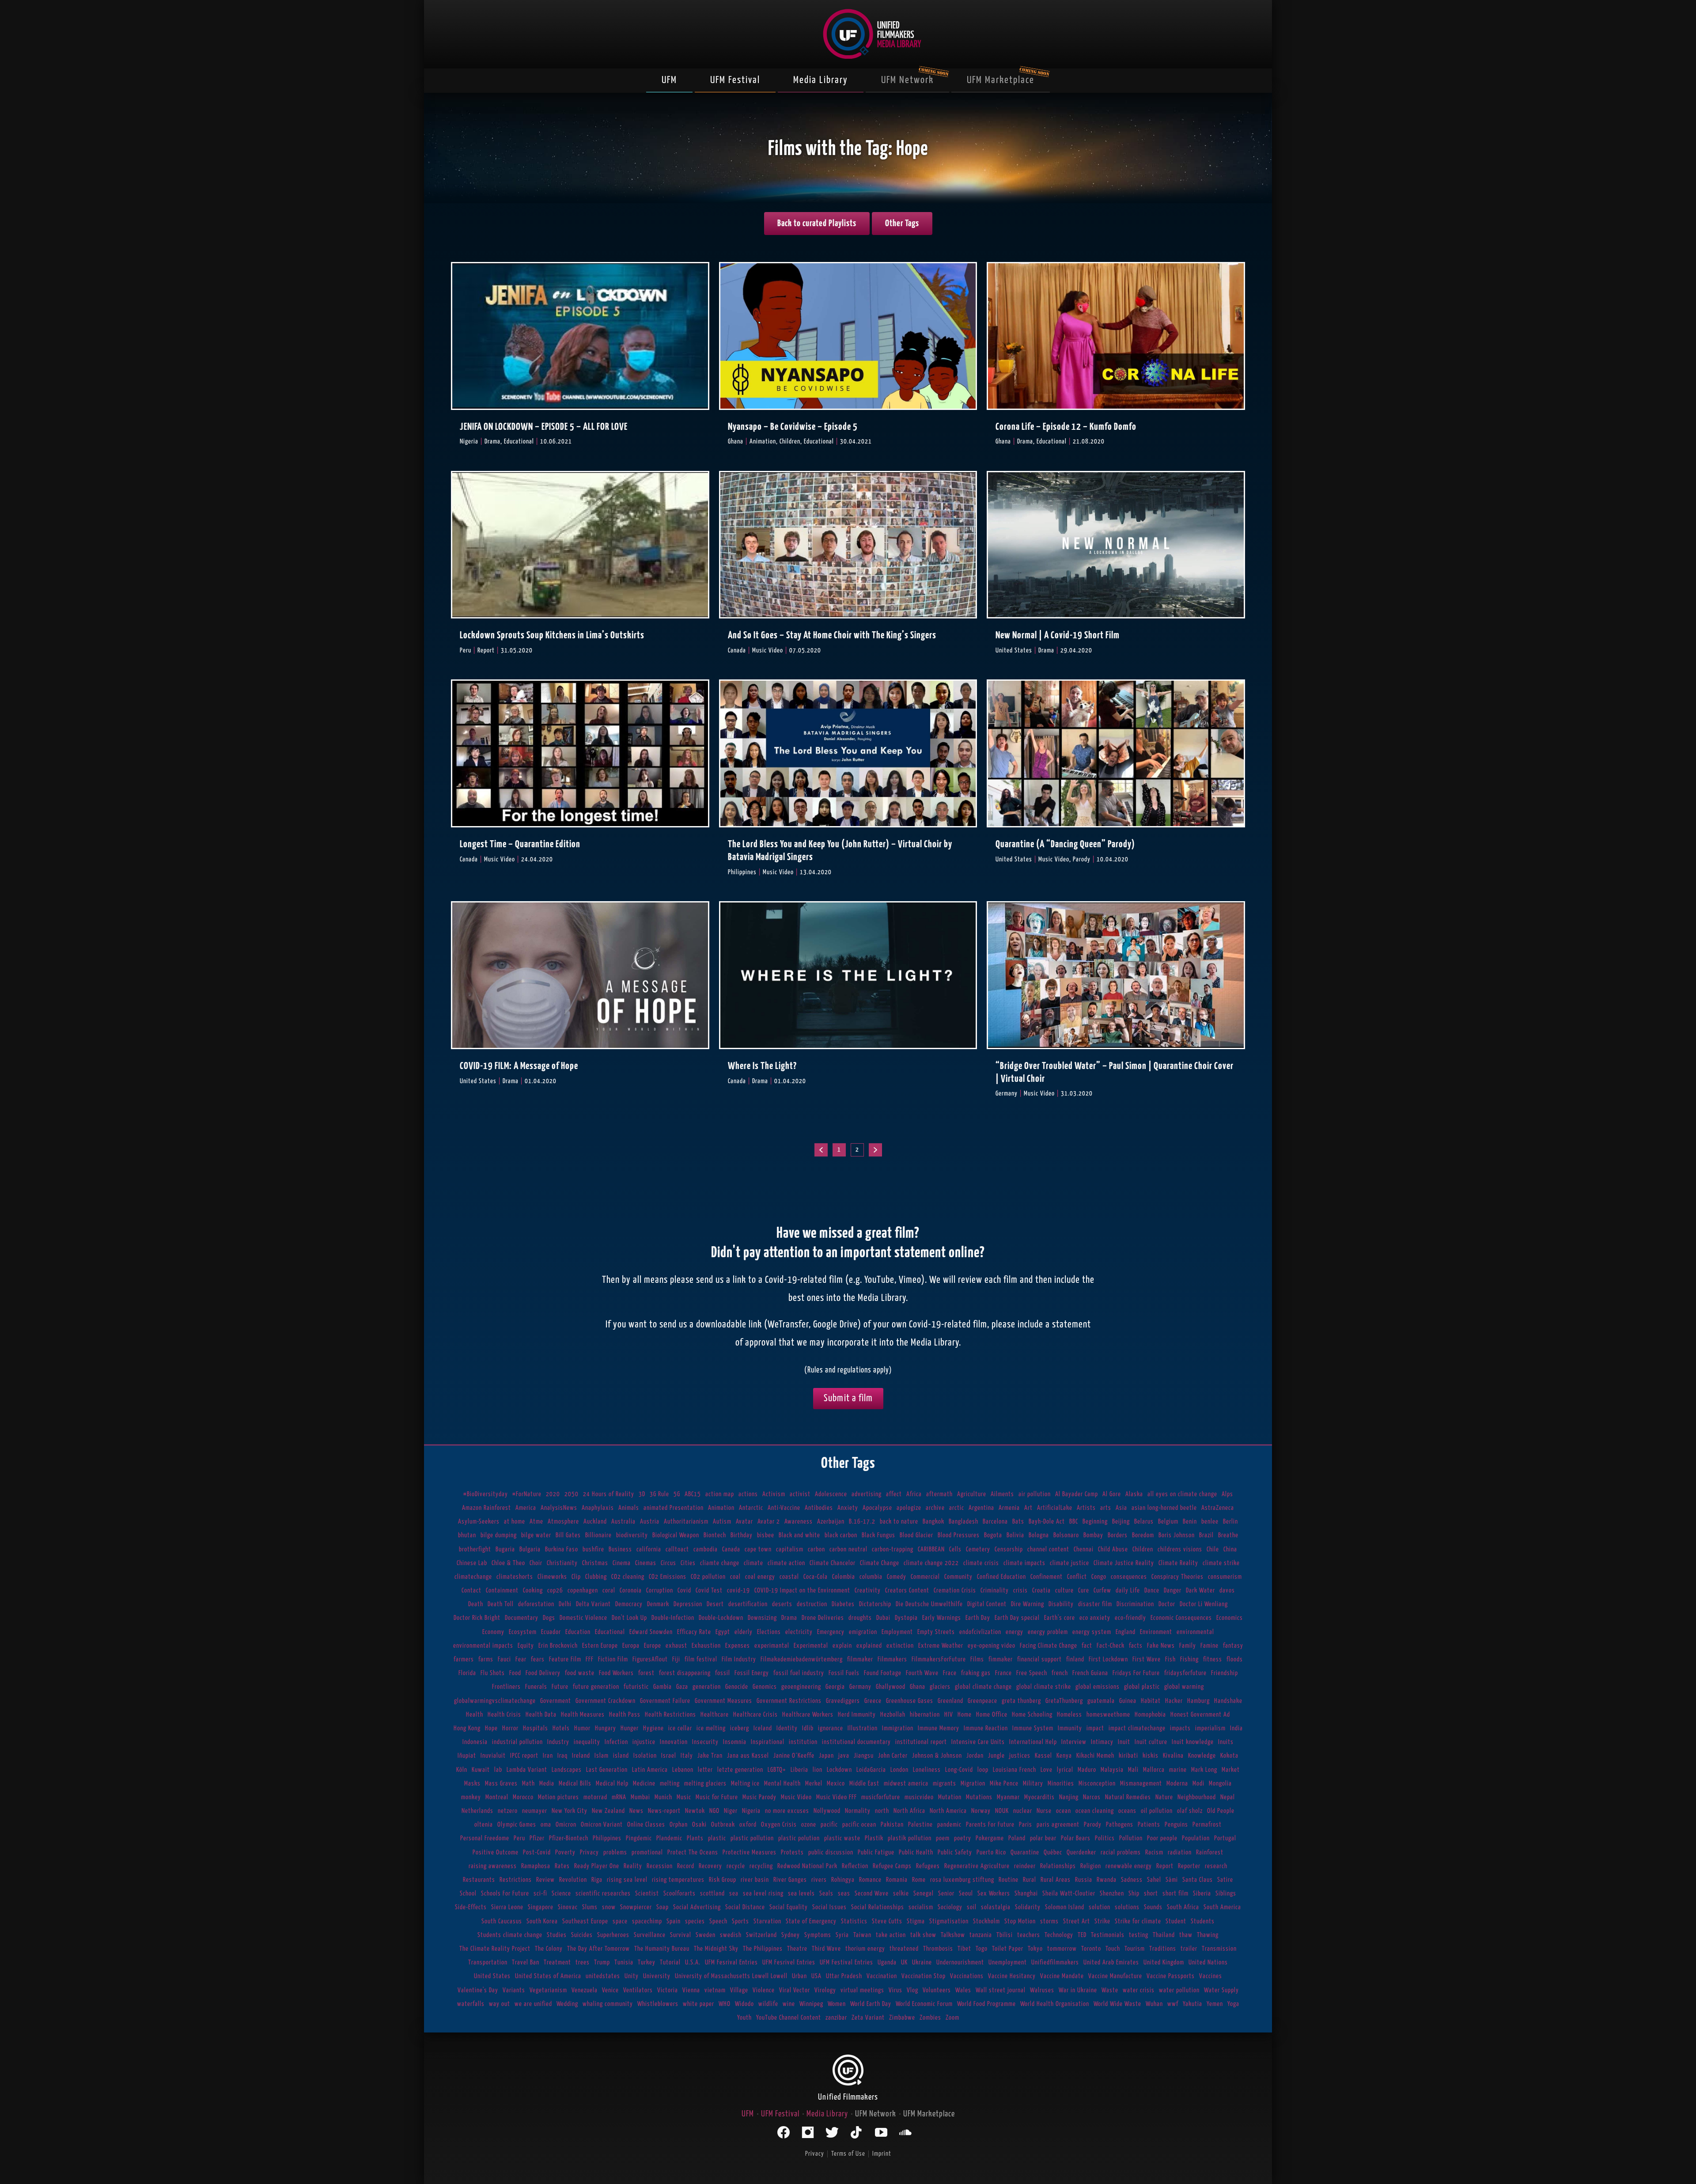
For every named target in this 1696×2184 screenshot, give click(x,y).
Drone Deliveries (823, 1618)
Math (528, 1784)
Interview (1074, 1742)
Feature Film (565, 1659)
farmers (464, 1659)
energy (1015, 1632)
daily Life (1128, 1591)
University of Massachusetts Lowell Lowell (731, 1976)
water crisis (1139, 1990)
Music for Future (717, 1797)
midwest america (906, 1784)
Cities (688, 1563)
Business (620, 1549)
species (695, 1921)
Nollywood (827, 1811)
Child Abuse (1113, 1549)
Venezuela (585, 1990)
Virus (895, 1990)
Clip (576, 1577)
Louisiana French (1015, 1770)
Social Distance (745, 1907)
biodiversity (632, 1535)
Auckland (595, 1522)
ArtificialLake (1055, 1508)
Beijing (1121, 1522)
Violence (764, 1990)
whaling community (608, 2004)
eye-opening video (992, 1646)
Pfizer (537, 1838)
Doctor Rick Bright (477, 1618)
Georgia (835, 1687)
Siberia (1202, 1894)
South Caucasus (502, 1921)
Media (547, 1784)
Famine (1210, 1646)
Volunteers (937, 1990)
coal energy (760, 1577)
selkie (901, 1894)
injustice (644, 1742)
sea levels (801, 1894)
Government (556, 1701)
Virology (825, 1990)
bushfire (593, 1549)
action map (720, 1494)
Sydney (791, 1935)
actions (748, 1494)
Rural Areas (1056, 1880)
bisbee (766, 1535)
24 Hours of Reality (609, 1494)
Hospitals (536, 1728)
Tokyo (1035, 1949)
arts (1106, 1508)
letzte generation (740, 1770)
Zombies (930, 2018)
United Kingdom (1164, 1962)
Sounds (1153, 1907)
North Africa (909, 1811)
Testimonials (1108, 1935)
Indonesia (475, 1742)
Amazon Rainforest (486, 1508)
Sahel (1154, 1880)
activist (800, 1494)
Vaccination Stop (924, 1976)
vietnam (715, 1990)
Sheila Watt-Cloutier (1069, 1894)
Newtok (695, 1811)
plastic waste (842, 1838)
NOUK (1002, 1811)
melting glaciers (705, 1784)
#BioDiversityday (486, 1494)
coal (735, 1577)
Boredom (1143, 1535)
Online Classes (646, 1825)
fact (1087, 1646)
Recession (660, 1866)
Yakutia (1192, 2004)
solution (1100, 1907)
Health (475, 1715)
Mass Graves (501, 1784)
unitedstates (603, 1976)
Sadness (1132, 1880)
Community (958, 1577)
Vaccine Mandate (1062, 1976)
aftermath (939, 1494)
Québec (1053, 1852)
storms (1049, 1921)
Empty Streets (936, 1632)
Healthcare (715, 1715)
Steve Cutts (887, 1921)
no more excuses (787, 1811)
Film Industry (739, 1659)
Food (515, 1673)
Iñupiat (467, 1756)
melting (670, 1784)
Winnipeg (811, 2004)
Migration (973, 1784)
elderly (744, 1632)
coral (609, 1591)
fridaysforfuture (1185, 1673)
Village (739, 1990)
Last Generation (607, 1770)
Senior (946, 1894)
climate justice (1069, 1563)
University (657, 1976)
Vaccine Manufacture (1115, 1976)
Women (837, 2004)
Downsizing (762, 1618)
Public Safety (955, 1852)
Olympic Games (517, 1825)
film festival (701, 1659)
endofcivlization (980, 1632)
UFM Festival (735, 80)
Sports (740, 1921)
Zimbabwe (902, 2018)
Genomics (765, 1687)
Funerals (536, 1687)
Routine (1009, 1880)
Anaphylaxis (598, 1508)
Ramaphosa (536, 1866)
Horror (510, 1728)
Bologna (1039, 1535)
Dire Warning (1028, 1604)
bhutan (467, 1535)
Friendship (1225, 1673)
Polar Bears (1076, 1838)
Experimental (811, 1646)
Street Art (1077, 1921)
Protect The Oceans (693, 1852)
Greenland (950, 1701)
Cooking (533, 1591)
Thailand (1164, 1935)
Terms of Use (848, 2154)
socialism (921, 1907)
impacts (1180, 1728)
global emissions (1098, 1687)
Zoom (952, 2018)
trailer (1189, 1949)
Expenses (738, 1646)
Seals (826, 1894)
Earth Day (978, 1618)
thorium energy (865, 1949)
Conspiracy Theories (1177, 1577)
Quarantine (1025, 1852)
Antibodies (819, 1508)
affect (894, 1494)
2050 (572, 1494)
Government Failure (665, 1701)
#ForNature (527, 1494)
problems (615, 1852)
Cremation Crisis (955, 1591)
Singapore (541, 1907)
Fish (1170, 1659)
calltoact (677, 1549)
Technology (1059, 1935)
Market (1231, 1770)
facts (1136, 1646)
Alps (1227, 1494)
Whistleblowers (658, 2004)
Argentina (981, 1508)
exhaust (676, 1646)
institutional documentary (856, 1742)
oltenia (484, 1825)
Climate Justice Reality (1124, 1563)
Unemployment (1008, 1962)
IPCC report (524, 1756)
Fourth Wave (922, 1673)
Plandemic (669, 1838)
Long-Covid (959, 1770)
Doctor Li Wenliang (1204, 1604)
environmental (1195, 1632)
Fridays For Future (1136, 1673)
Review (545, 1880)
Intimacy (1102, 1742)
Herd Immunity (857, 1715)
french (1060, 1673)
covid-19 (738, 1591)
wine (789, 2004)
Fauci (504, 1659)
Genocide (737, 1687)
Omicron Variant (602, 1825)
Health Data (541, 1715)
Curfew (1102, 1591)
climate (753, 1563)
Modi (1198, 1784)
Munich (663, 1797)
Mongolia (1220, 1784)
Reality (633, 1866)
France (1003, 1673)
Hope (491, 1728)
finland (1075, 1659)
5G (677, 1494)
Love (1047, 1770)
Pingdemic (639, 1838)
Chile (1213, 1549)
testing (1139, 1935)
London (899, 1770)
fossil (723, 1673)
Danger (1173, 1591)
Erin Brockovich (558, 1646)
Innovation (674, 1742)
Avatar (744, 1522)
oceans (1127, 1811)
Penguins (1176, 1825)
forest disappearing (685, 1673)
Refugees (928, 1866)
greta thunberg (1021, 1701)
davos (1227, 1591)
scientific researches (603, 1894)
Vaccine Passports (1171, 1976)
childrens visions (1180, 1549)
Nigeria (751, 1811)
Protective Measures (750, 1852)
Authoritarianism (686, 1522)
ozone (809, 1825)
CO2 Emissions (668, 1577)
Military (1033, 1784)
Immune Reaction (986, 1728)
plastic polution (799, 1838)
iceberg (740, 1728)
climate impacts (1024, 1563)
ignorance (831, 1728)
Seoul (966, 1894)
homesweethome (1108, 1715)
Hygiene (653, 1728)
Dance (1152, 1591)
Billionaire (598, 1535)
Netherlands (477, 1811)
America (526, 1508)
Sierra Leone (507, 1907)
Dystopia (906, 1618)
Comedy (897, 1577)
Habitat (1151, 1701)
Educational (610, 1632)
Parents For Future (990, 1825)
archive (935, 1508)
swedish (731, 1935)
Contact (471, 1591)
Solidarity (1028, 1907)
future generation (596, 1687)
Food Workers (616, 1673)
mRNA (619, 1797)
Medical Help (612, 1784)
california (649, 1549)
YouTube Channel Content (789, 2018)
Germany (860, 1687)
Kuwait (481, 1770)
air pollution (1035, 1494)
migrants (945, 1784)
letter (705, 1770)
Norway (981, 1811)
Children (1143, 1549)
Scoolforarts (680, 1894)
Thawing (1208, 1935)
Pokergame (990, 1838)
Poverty (565, 1852)
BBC (1074, 1522)
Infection (616, 1742)
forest (646, 1673)
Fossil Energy (752, 1673)
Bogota (993, 1535)
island (621, 1756)
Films (977, 1659)
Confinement (1047, 1577)
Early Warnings (942, 1618)
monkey (471, 1797)
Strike (1102, 1921)
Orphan (679, 1825)
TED (1082, 1935)
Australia (623, 1522)
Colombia (844, 1577)
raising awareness (493, 1866)
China (1230, 1549)
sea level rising (763, 1894)
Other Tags (902, 224)
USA (816, 1976)
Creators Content (907, 1591)
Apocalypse (877, 1508)
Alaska (1134, 1494)
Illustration (863, 1728)
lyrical (1065, 1770)
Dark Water (1200, 1591)
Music (684, 1797)
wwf (1173, 2004)
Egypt (723, 1632)
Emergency (831, 1632)
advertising (867, 1494)
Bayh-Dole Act (1047, 1522)
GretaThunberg (1064, 1701)
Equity (526, 1646)
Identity (787, 1728)
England (1126, 1632)
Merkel (814, 1784)
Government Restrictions (789, 1701)
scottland (712, 1894)
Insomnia (735, 1742)
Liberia (799, 1770)
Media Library (821, 80)
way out (500, 2004)
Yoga (1233, 2004)
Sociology (950, 1907)
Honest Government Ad (1200, 1715)
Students (1203, 1921)
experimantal (772, 1646)
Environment (1156, 1632)
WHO (725, 2004)
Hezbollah (893, 1715)
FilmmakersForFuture (939, 1659)
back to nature (899, 1522)
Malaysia (1112, 1770)
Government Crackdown (606, 1701)
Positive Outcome (496, 1852)
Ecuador (551, 1632)
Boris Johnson (1177, 1535)
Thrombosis (938, 1949)
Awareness (799, 1522)
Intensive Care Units (978, 1742)
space (620, 1921)
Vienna (691, 1990)
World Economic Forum (924, 2004)
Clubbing (596, 1577)
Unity (632, 1976)
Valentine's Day (478, 1990)
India (1236, 1728)
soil (972, 1907)
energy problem (1048, 1632)
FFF (590, 1659)
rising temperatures (678, 1880)
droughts (860, 1618)
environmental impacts (483, 1646)
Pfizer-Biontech (569, 1838)
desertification (748, 1604)
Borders (1118, 1535)
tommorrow (1062, 1949)
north (882, 1811)
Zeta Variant (868, 2018)
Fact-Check (1111, 1646)
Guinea (1128, 1701)
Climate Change (880, 1563)
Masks (472, 1784)
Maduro (1087, 1770)
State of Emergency (811, 1921)
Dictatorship (875, 1604)
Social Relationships (878, 1907)
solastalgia (996, 1907)
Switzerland (761, 1935)
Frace (950, 1673)
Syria (842, 1935)
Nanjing (1069, 1797)
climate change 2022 (931, 1563)
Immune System (1033, 1728)
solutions (1127, 1907)
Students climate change (510, 1935)
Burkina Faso (562, 1549)
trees (583, 1962)
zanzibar (836, 2018)
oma (546, 1825)
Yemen (1215, 2004)
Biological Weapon (676, 1535)
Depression (688, 1604)
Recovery (710, 1866)
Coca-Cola (816, 1577)
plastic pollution (752, 1838)
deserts (782, 1604)
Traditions (1163, 1949)
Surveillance (650, 1935)
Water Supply (1221, 1990)
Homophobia (1150, 1715)
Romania (897, 1880)
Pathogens (1120, 1825)
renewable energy (1129, 1866)
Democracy (629, 1604)
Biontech (715, 1535)
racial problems (1121, 1852)
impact (1095, 1728)
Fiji (676, 1659)
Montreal (497, 1797)
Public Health (916, 1852)
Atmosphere (563, 1522)
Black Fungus (878, 1535)
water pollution (1179, 1990)
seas (844, 1894)
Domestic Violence (583, 1618)
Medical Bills (575, 1784)
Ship (1134, 1894)
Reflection (855, 1866)
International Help (1033, 1742)
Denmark (658, 1604)
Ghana (918, 1687)
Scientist (647, 1894)
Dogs (549, 1618)
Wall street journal (1001, 1990)
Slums (590, 1907)
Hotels (561, 1728)
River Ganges (790, 1880)
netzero (508, 1811)
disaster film (1095, 1604)
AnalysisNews (559, 1508)
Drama (789, 1618)
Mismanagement (1141, 1784)
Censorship (1009, 1549)
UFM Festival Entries (846, 1962)
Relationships (1058, 1866)
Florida (467, 1673)
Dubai (883, 1618)
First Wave (1147, 1659)
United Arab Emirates (1111, 1962)
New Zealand (608, 1811)
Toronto (1091, 1949)
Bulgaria (530, 1549)
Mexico (836, 1784)
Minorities (1061, 1784)
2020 (553, 1494)
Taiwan (862, 1935)
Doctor (1167, 1604)
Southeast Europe (585, 1921)
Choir (536, 1563)
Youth (744, 2018)
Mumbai (640, 1797)
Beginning (1095, 1522)
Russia (1084, 1880)
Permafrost (1207, 1825)
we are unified (533, 2004)
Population (1196, 1838)
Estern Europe (600, 1646)
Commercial (925, 1577)
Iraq (562, 1756)
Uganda (887, 1962)
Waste (1110, 1990)
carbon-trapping (893, 1549)
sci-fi (540, 1894)
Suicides (582, 1935)
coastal (789, 1577)
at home (515, 1522)
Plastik (874, 1838)
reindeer (1025, 1866)
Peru (519, 1838)
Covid (684, 1591)
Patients (1149, 1825)
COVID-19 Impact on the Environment (802, 1591)
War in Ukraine (1078, 1990)
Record (686, 1866)
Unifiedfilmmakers (1055, 1962)
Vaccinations (967, 1976)
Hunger (630, 1728)
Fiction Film (613, 1659)
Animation (721, 1508)
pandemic (949, 1825)
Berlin (1230, 1522)
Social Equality (789, 1907)
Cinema (622, 1563)
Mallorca (1154, 1770)
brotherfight (475, 1549)
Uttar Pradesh (844, 1976)
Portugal (1225, 1838)
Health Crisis (504, 1715)
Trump (602, 1962)
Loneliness (927, 1770)
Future (560, 1687)
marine (1178, 1770)
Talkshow (953, 1935)
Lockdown (839, 1770)
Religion (1091, 1866)
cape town (758, 1549)
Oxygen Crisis (779, 1825)
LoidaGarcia (871, 1770)
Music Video (796, 1797)
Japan (826, 1756)
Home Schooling (1032, 1715)
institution (803, 1742)
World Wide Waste (1117, 2004)
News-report (664, 1811)
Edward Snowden (651, 1632)
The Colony (549, 1949)
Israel (669, 1756)
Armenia (1009, 1508)
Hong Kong (467, 1728)
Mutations (979, 1797)
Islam (602, 1756)
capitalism (790, 1549)
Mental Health (782, 1784)
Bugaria (505, 1549)
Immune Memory (939, 1728)
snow (609, 1907)
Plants (695, 1838)
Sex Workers (994, 1894)
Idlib (808, 1728)
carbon (816, 1549)
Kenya (1064, 1756)
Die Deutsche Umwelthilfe (929, 1604)
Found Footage (883, 1673)
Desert (715, 1604)
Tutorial (670, 1962)
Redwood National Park (807, 1866)
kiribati (1128, 1756)
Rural (1030, 1880)
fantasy (1233, 1646)
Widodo (744, 2004)
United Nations (1208, 1962)
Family (1188, 1646)
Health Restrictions (670, 1715)
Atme (536, 1522)
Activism (774, 1494)
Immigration (898, 1728)
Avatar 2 (769, 1522)
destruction (812, 1604)
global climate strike (1044, 1687)
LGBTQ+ (777, 1770)
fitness (1213, 1659)
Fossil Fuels (844, 1673)
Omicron (566, 1825)
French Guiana (1090, 1673)
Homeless (1069, 1715)
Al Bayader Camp (1077, 1494)
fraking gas (976, 1673)
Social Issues (829, 1907)
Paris (1026, 1825)
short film (1175, 1894)
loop (983, 1770)
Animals (629, 1508)
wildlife (768, 2004)
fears (538, 1659)
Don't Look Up (629, 1618)
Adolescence (831, 1494)
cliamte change (720, 1563)
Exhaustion (706, 1646)
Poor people (1162, 1838)
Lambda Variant (527, 1770)
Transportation (488, 1962)
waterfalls (471, 2004)
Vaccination (882, 1976)
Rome (919, 1880)
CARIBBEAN (931, 1549)
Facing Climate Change (1049, 1646)
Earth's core (1060, 1618)
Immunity (1070, 1728)
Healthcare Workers (808, 1715)
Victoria (668, 1990)
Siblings (1226, 1894)
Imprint (882, 2154)
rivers (819, 1880)
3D (642, 1494)
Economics (1230, 1618)
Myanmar (1008, 1797)
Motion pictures (558, 1797)
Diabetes (843, 1604)
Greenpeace (982, 1701)
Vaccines (1211, 1976)
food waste (580, 1673)
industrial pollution (517, 1742)
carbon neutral (848, 1549)
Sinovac (568, 1907)
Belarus (1144, 1522)
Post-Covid (537, 1852)
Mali (1133, 1770)
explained (869, 1646)
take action (891, 1935)
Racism (1154, 1852)
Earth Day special (1017, 1618)
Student (1176, 1921)
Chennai (1084, 1549)
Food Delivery (543, 1673)
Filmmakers (892, 1659)
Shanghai (1026, 1894)
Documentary (522, 1618)
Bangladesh (963, 1522)
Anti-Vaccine (784, 1508)
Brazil (1206, 1535)
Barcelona (995, 1522)
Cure (1084, 1591)
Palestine (920, 1825)
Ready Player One (597, 1866)
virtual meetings (862, 1990)
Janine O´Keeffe (794, 1756)
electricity (799, 1632)
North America (948, 1811)
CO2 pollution (708, 1577)
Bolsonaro (1066, 1535)
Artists (1086, 1508)
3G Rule (659, 1494)
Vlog (912, 1990)
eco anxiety (1095, 1618)
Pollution (1131, 1838)
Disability (1061, 1604)
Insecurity (705, 1742)
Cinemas (646, 1563)
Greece (873, 1701)
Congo (1099, 1577)
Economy (493, 1632)
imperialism (1210, 1728)
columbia (871, 1577)
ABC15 (693, 1494)
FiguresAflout (650, 1659)
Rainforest (1210, 1852)
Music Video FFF (837, 1797)
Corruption (660, 1591)
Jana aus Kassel (748, 1756)
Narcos (1092, 1797)
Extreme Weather (941, 1646)
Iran (548, 1756)
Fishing (1189, 1659)
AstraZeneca (1218, 1508)
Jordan (975, 1756)
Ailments (1002, 1494)
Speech (718, 1921)
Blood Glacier (916, 1535)
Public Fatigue (876, 1852)
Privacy (589, 1852)
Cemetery (978, 1549)
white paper (698, 2004)
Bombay (1093, 1535)
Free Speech (1032, 1673)
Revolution (573, 1880)
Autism (722, 1522)
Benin (1190, 1522)
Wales (963, 1990)
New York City (570, 1811)
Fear (521, 1659)
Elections (769, 1632)
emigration (863, 1632)
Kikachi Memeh (1095, 1756)
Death (476, 1604)
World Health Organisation (1055, 2004)
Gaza (682, 1687)
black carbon (841, 1535)
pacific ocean (859, 1825)
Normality (858, 1811)
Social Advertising (697, 1907)
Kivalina (1173, 1756)
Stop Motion (1020, 1921)
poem (943, 1838)
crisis (1020, 1591)
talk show (923, 1935)
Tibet (964, 1949)
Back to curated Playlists (817, 224)
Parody (1093, 1825)
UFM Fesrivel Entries (789, 1962)
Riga (597, 1880)
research (1216, 1866)
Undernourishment (960, 1962)
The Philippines (763, 1949)
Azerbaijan (831, 1522)
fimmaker (1001, 1659)
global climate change (983, 1687)
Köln (462, 1770)
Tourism (1135, 1949)
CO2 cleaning (628, 1577)
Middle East (864, 1784)
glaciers (940, 1687)
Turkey (647, 1962)
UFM (669, 80)
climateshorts (515, 1577)
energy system (1092, 1632)
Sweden (706, 1935)
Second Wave (872, 1894)
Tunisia (624, 1962)
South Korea (542, 1921)
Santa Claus (1198, 1880)
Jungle (996, 1756)
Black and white (799, 1535)
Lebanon (683, 1770)
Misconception (1097, 1784)
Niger (731, 1811)
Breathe (1228, 1535)
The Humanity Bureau (662, 1949)
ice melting (711, 1728)
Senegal (924, 1894)
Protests (792, 1852)
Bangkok (933, 1522)
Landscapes (567, 1770)
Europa (631, 1646)
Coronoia (631, 1591)
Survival (681, 1935)
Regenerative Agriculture (977, 1866)
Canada (731, 1549)
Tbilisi (1005, 1935)
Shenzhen (1112, 1894)
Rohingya (843, 1880)
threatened (904, 1949)
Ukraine (922, 1962)
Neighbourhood (1197, 1797)
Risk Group (723, 1880)
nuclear (1023, 1811)
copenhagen (583, 1591)
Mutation (950, 1797)
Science (561, 1894)
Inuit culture (1151, 1742)
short (1151, 1894)
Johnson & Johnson (937, 1756)
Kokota (1229, 1756)
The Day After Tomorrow (598, 1949)
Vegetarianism (548, 1990)
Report (1165, 1866)
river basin (755, 1880)
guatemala (1101, 1701)
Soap (662, 1907)
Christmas (595, 1563)
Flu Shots (493, 1673)
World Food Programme (986, 2004)
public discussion (831, 1852)
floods (1235, 1659)
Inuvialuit (493, 1756)
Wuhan (1154, 2004)
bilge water (536, 1535)
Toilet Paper (1008, 1949)
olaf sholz (1190, 1811)
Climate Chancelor (833, 1563)
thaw (1186, 1935)
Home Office (992, 1715)
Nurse (1044, 1811)
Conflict (1077, 1577)
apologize (909, 1508)
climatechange (473, 1577)
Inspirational (768, 1742)
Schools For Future (505, 1894)
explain (842, 1646)
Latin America (650, 1770)
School (468, 1894)
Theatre (797, 1949)
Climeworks (552, 1577)
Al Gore (1112, 1494)
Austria (650, 1522)
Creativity (868, 1591)
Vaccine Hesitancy (1012, 1976)
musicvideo (919, 1797)
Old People (1221, 1811)
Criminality (995, 1591)
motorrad (595, 1797)
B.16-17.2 (862, 1522)
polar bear (1043, 1838)
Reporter (1189, 1866)
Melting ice (745, 1784)
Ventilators (638, 1990)
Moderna (1177, 1784)
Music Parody (759, 1797)
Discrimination (1135, 1604)
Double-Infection (673, 1618)
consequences (1129, 1577)
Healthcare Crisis (755, 1715)
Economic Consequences (1181, 1618)
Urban (799, 1976)
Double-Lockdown (721, 1618)
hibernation (925, 1715)
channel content (1048, 1549)
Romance (870, 1880)
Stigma (916, 1921)
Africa (914, 1494)
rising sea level (627, 1880)
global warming (1184, 1687)
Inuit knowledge (1193, 1742)
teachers (1029, 1935)
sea (734, 1894)
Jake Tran (710, 1756)
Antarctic (751, 1508)
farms (486, 1659)
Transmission (1219, 1949)
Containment (502, 1591)
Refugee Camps (892, 1866)
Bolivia (1015, 1535)
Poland (1017, 1838)
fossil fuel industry (799, 1673)
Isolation (645, 1756)
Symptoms (818, 1935)
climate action (786, 1563)
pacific (829, 1825)
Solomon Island (1065, 1907)
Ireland (581, 1756)
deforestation (536, 1604)
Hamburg (1198, 1701)
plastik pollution (910, 1838)
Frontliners (506, 1687)
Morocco (523, 1797)
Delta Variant (593, 1604)
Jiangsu (864, 1756)
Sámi (1172, 1880)
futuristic (636, 1687)
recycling (761, 1866)
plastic (717, 1838)
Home (965, 1715)
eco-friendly (1130, 1618)
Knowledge (1202, 1756)
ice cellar (680, 1728)
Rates (562, 1866)
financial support (1039, 1659)
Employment (897, 1632)
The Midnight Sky (716, 1949)
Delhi (565, 1604)
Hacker (1174, 1701)
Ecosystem (523, 1632)
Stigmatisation (949, 1921)
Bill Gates (568, 1535)
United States (492, 1976)
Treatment (557, 1962)
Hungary (606, 1728)
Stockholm (986, 1921)
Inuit (1124, 1742)
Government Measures (723, 1701)
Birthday (742, 1535)
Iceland (763, 1728)
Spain (674, 1921)
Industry (558, 1742)
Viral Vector (795, 1990)
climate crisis (981, 1563)
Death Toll (501, 1604)
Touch (1113, 1949)
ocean (1064, 1811)
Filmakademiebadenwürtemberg (802, 1659)
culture (1064, 1591)
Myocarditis (1039, 1797)
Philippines (607, 1838)
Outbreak (723, 1825)
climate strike (1221, 1563)
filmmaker (860, 1659)
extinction (900, 1646)
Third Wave (826, 1949)
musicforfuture (881, 1797)
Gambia (662, 1687)
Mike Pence (1004, 1784)
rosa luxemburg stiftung (962, 1880)
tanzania (981, 1935)
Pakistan (892, 1825)
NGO (714, 1811)
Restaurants (479, 1880)
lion (818, 1770)
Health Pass (625, 1715)
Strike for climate (1138, 1921)
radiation (1180, 1852)
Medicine (644, 1784)
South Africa (1183, 1907)
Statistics (854, 1921)
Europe (653, 1646)
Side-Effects (471, 1907)
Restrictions (516, 1880)
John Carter (893, 1756)
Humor (582, 1728)
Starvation (767, 1921)
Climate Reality (1178, 1563)
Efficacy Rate (694, 1632)
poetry (963, 1838)
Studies (557, 1935)
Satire (1225, 1880)
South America (1222, 1907)
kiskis (1151, 1756)
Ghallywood (891, 1687)
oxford (748, 1825)
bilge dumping (499, 1535)
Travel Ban (526, 1962)
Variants (514, 1990)
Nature (1164, 1797)
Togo (982, 1949)
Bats (1018, 1522)
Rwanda (1107, 1880)
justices (1020, 1756)
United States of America (548, 1976)
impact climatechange (1137, 1728)
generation (707, 1687)
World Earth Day (871, 2004)
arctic (957, 1508)
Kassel (1043, 1756)
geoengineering (801, 1687)
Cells (955, 1549)
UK (904, 1962)
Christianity (562, 1563)
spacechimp (647, 1921)
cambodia (706, 1549)
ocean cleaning (1095, 1811)
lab (498, 1770)
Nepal (1228, 1797)
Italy (687, 1756)
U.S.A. (693, 1962)
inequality (587, 1742)
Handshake (1228, 1701)
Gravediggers (843, 1701)
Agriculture (972, 1494)
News (636, 1811)
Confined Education (1001, 1577)
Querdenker (1081, 1852)
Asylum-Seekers (479, 1522)
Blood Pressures (959, 1535)
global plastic (1142, 1687)
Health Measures (583, 1715)
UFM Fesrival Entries (731, 1962)
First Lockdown (1108, 1659)
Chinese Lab (472, 1563)
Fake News (1161, 1646)
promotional (647, 1852)
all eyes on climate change (1182, 1494)
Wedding (567, 2004)
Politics (1105, 1838)
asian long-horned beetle (1164, 1508)
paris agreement (1058, 1825)
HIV (949, 1715)
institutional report (921, 1742)
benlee (1210, 1522)
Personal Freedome (485, 1838)
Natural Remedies (1128, 1797)
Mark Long (1204, 1770)
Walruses (1042, 1990)
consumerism (1225, 1577)
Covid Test (709, 1591)
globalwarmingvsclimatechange (495, 1701)
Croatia (1041, 1591)
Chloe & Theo (508, 1563)
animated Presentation (674, 1508)
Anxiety (848, 1508)
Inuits (1226, 1742)
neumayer (535, 1811)
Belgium (1168, 1522)
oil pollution (1157, 1811)
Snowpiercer (636, 1907)
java (844, 1756)
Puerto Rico (991, 1852)
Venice (610, 1990)
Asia (1121, 1508)
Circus (668, 1563)
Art (1028, 1508)
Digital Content (987, 1604)
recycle (736, 1866)
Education (578, 1632)
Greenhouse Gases (910, 1701)
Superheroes (613, 1935)
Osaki (699, 1825)
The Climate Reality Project (495, 1949)
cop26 (555, 1591)
